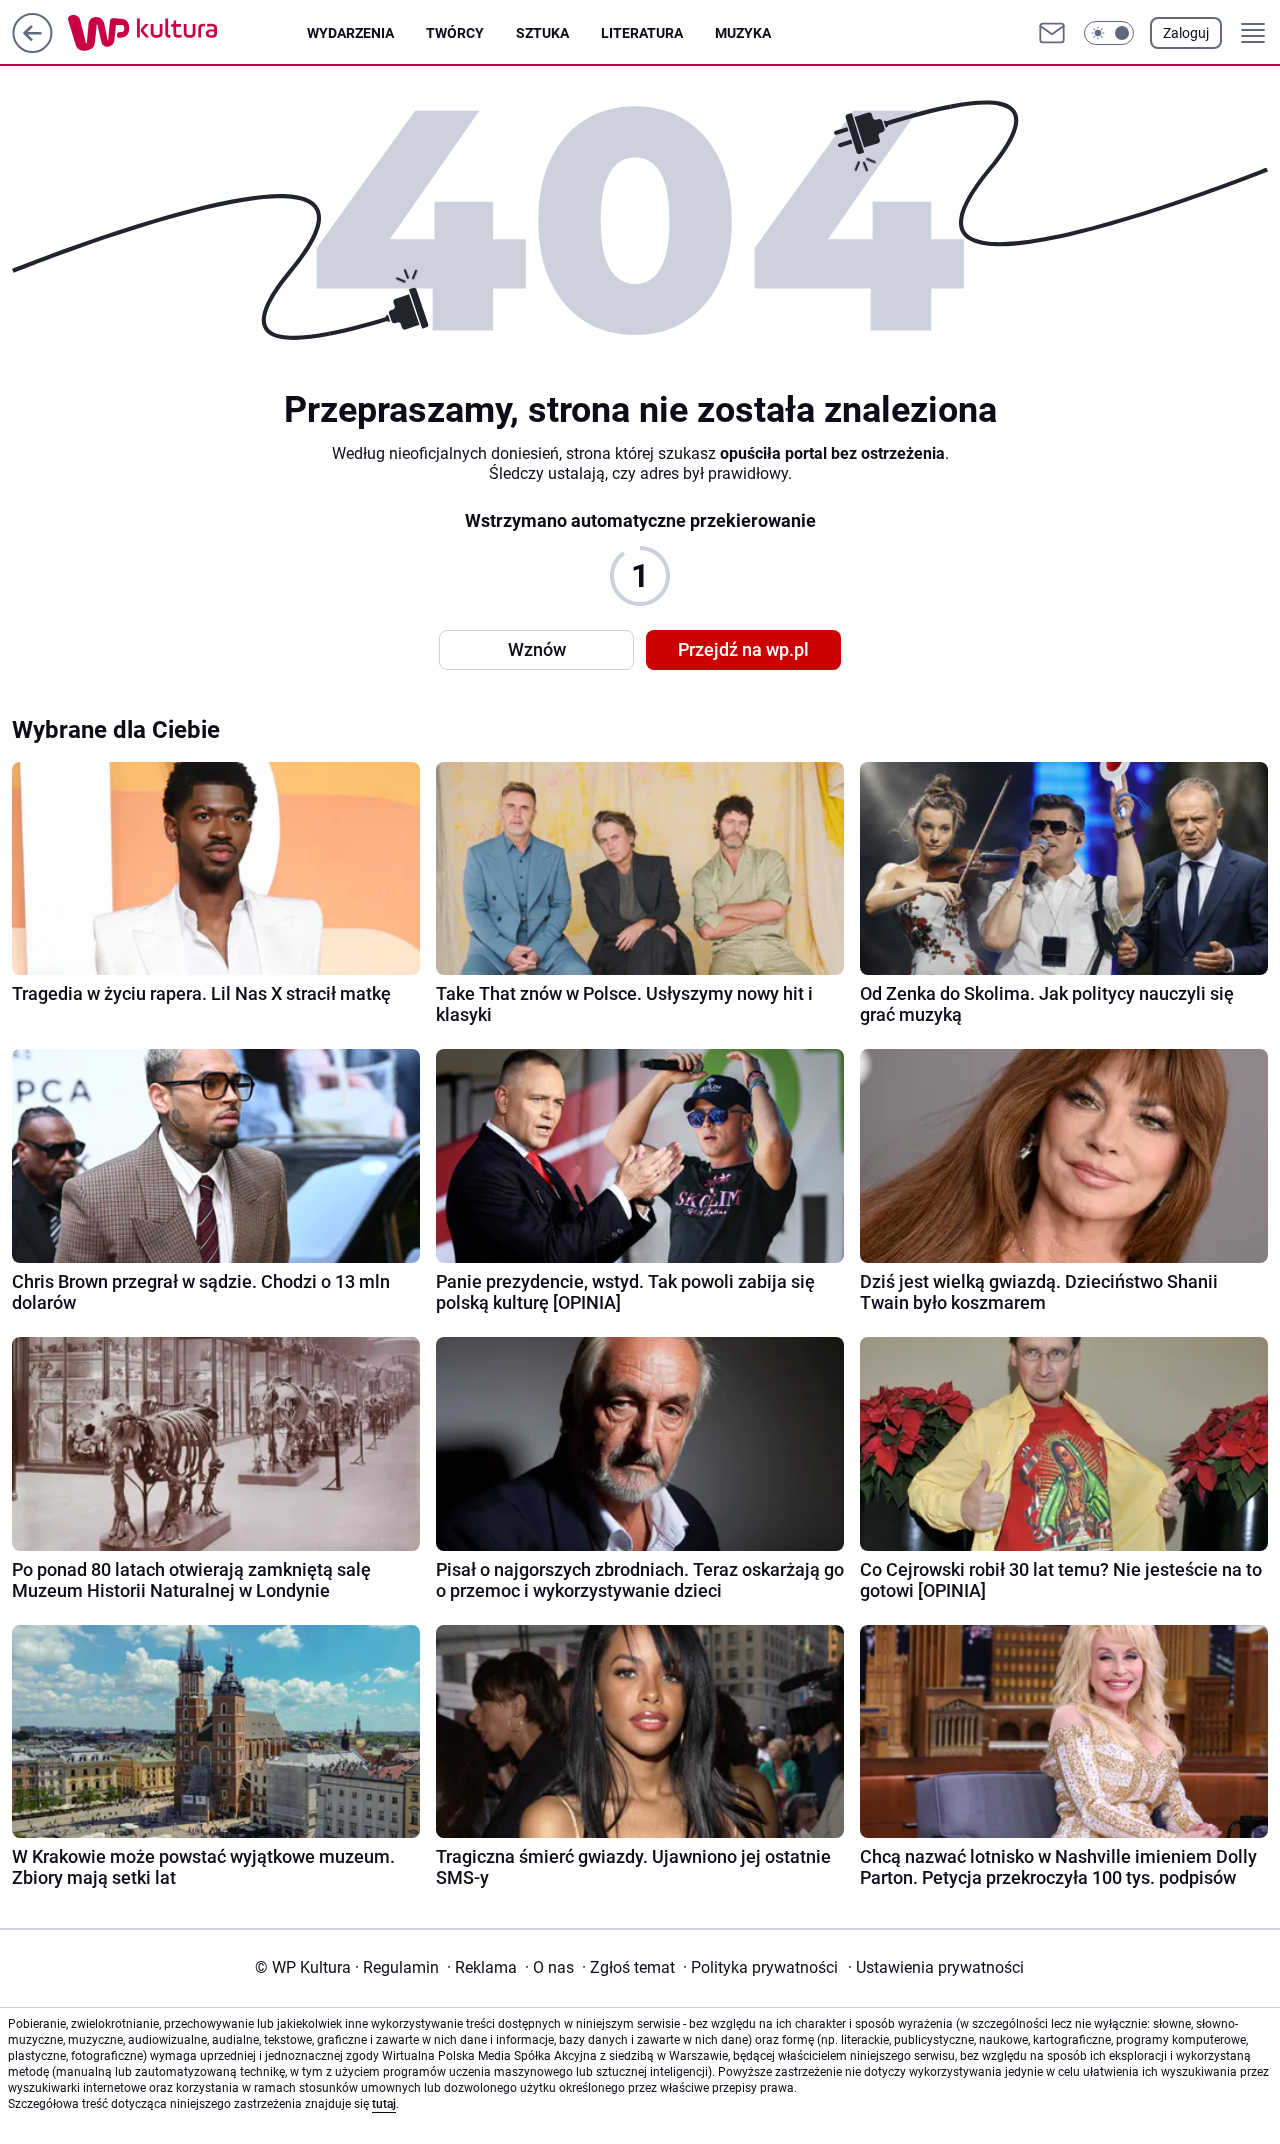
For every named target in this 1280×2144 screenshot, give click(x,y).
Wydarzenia (350, 33)
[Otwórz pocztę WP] (1052, 33)
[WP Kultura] (187, 33)
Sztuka (542, 33)
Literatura (642, 33)
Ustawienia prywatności (936, 1967)
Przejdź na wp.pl (743, 649)
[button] (1109, 33)
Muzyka (743, 33)
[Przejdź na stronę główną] (32, 47)
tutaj (384, 2104)
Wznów (537, 649)
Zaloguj (1186, 33)
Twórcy (455, 33)
